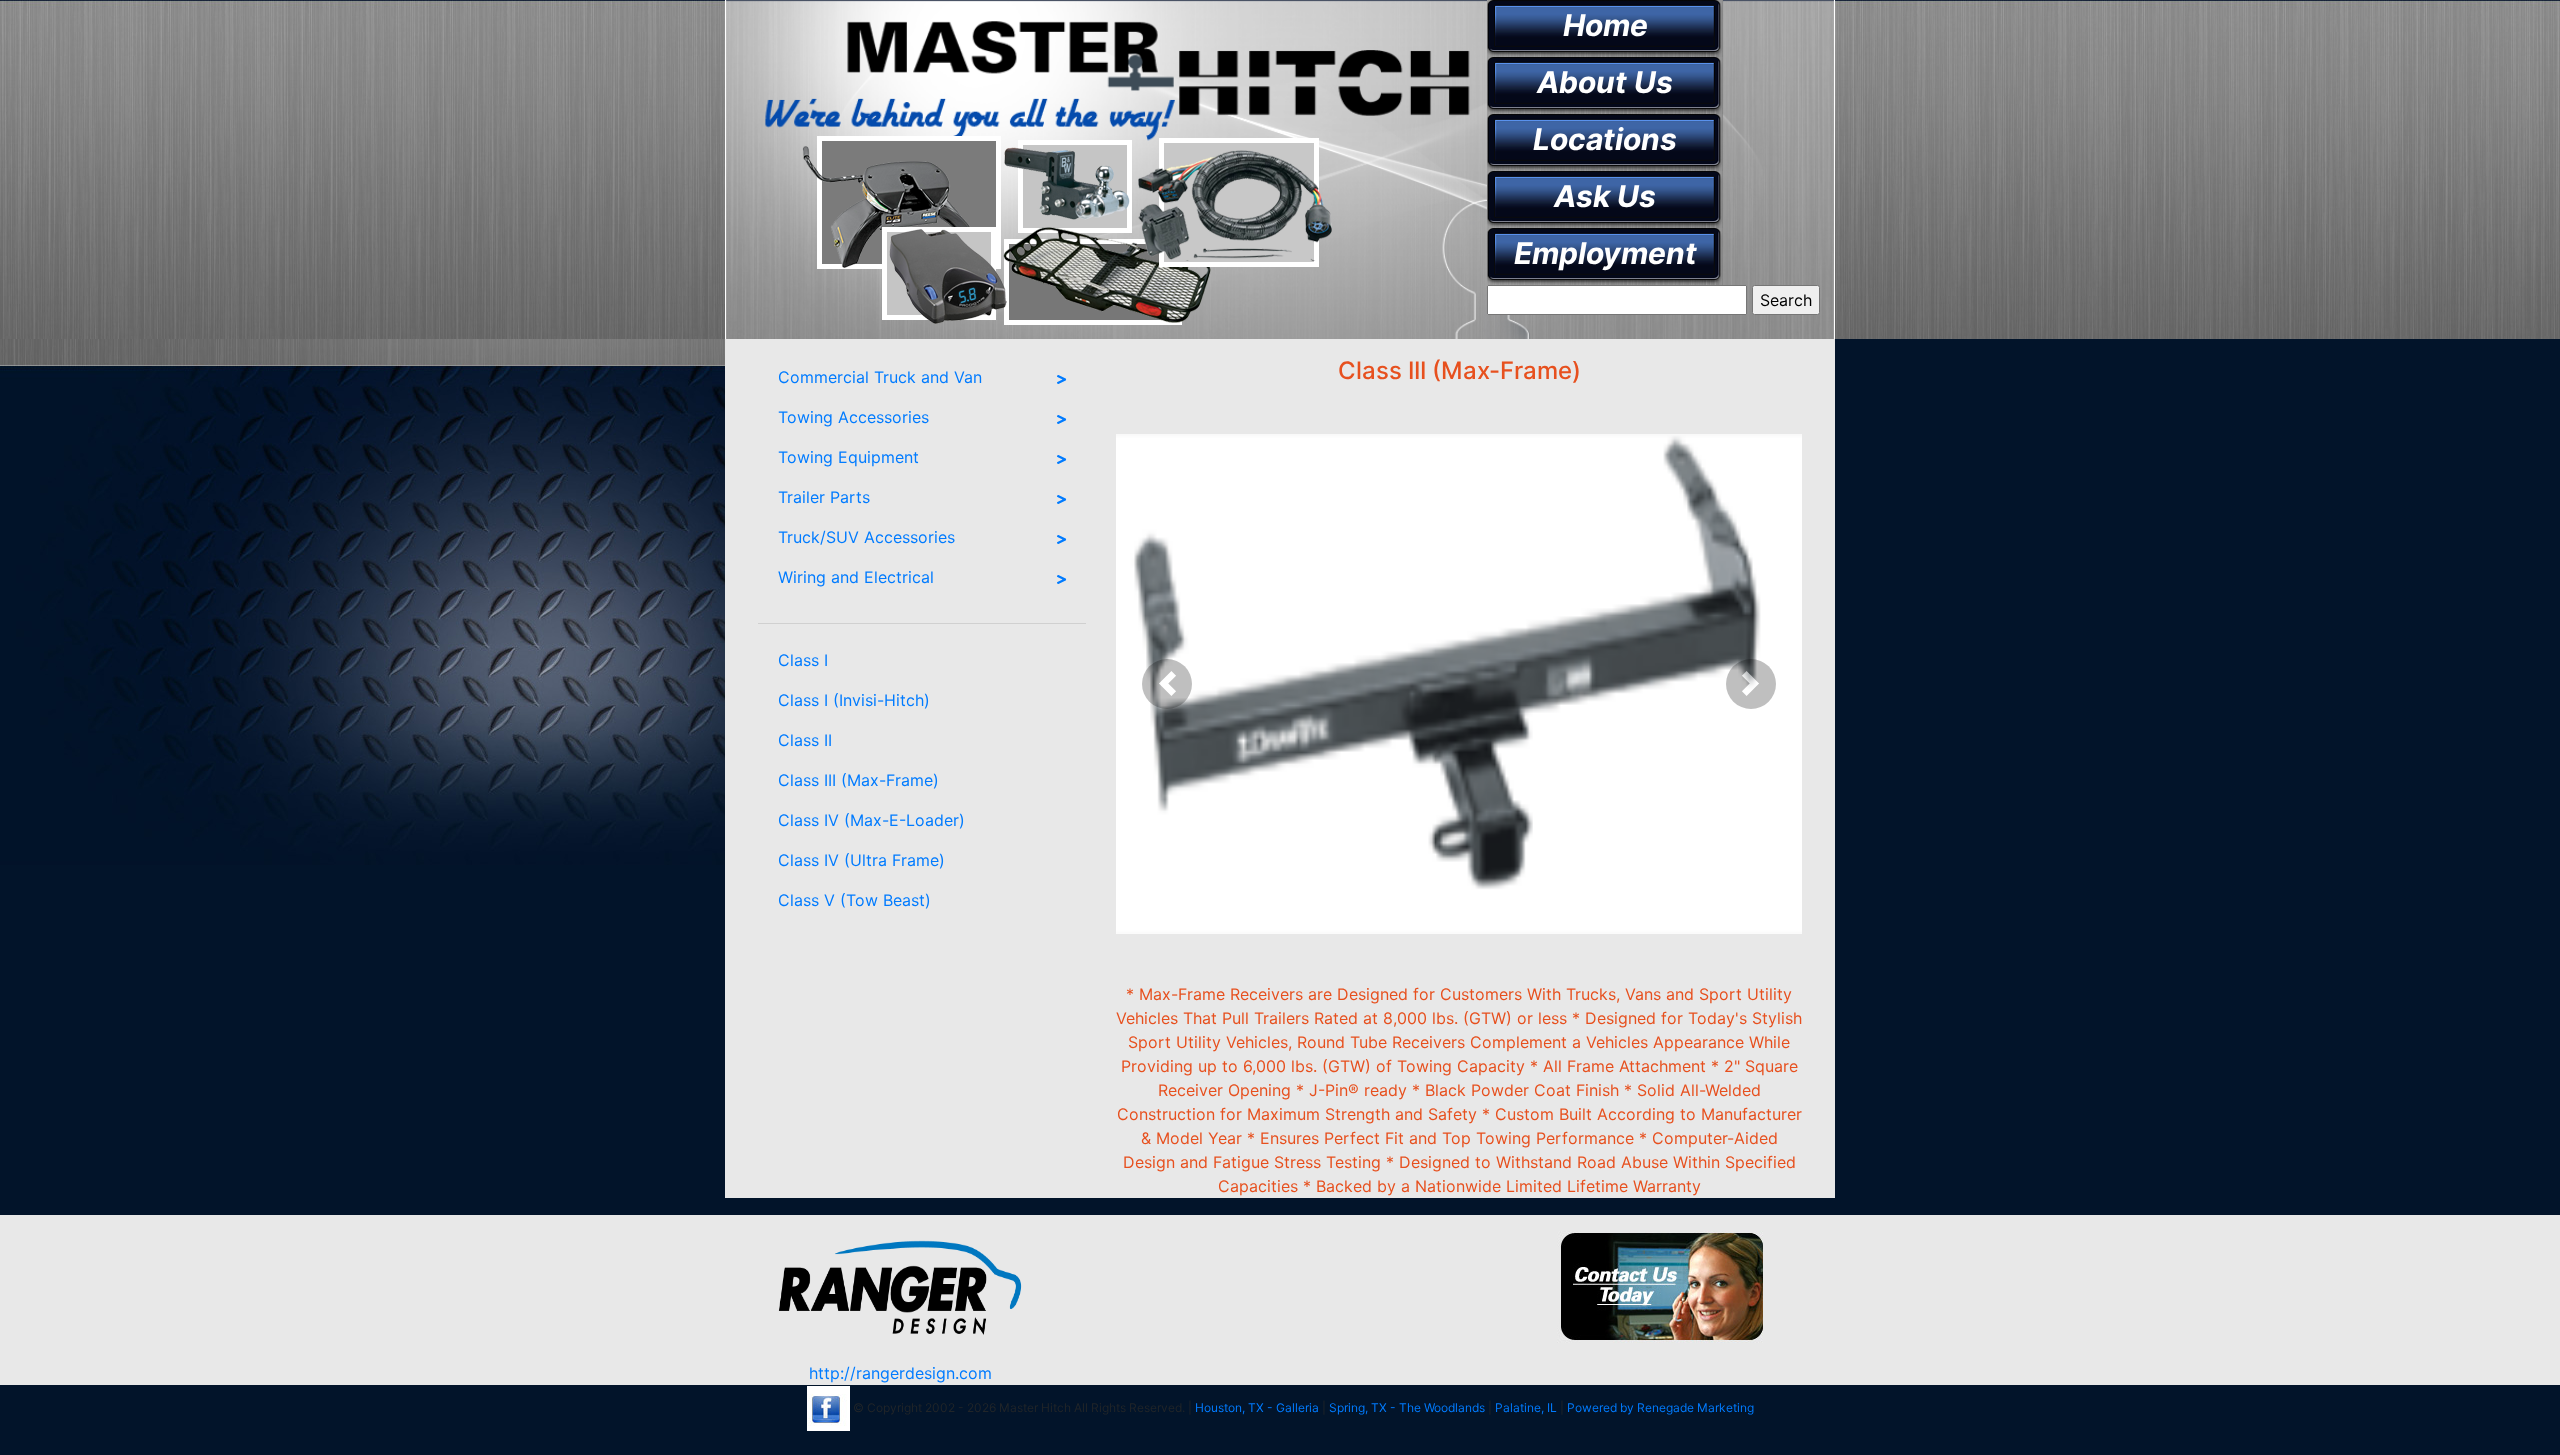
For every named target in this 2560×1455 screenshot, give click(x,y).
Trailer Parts (824, 497)
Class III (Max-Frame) (858, 780)
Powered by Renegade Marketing (1660, 1407)
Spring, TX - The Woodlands (1407, 1407)
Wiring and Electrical (856, 577)
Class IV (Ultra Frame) (861, 860)
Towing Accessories (853, 417)
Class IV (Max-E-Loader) (871, 820)
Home (1605, 25)
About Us (1605, 82)
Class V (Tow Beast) (854, 900)
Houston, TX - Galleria (1257, 1407)
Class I (803, 660)
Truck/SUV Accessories (866, 537)
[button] (1167, 684)
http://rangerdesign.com (900, 1373)
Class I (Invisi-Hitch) (854, 700)
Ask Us (1605, 196)
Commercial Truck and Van (880, 377)
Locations (1605, 139)
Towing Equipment (848, 457)
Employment (1605, 253)
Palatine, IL (1526, 1407)
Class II (805, 740)
